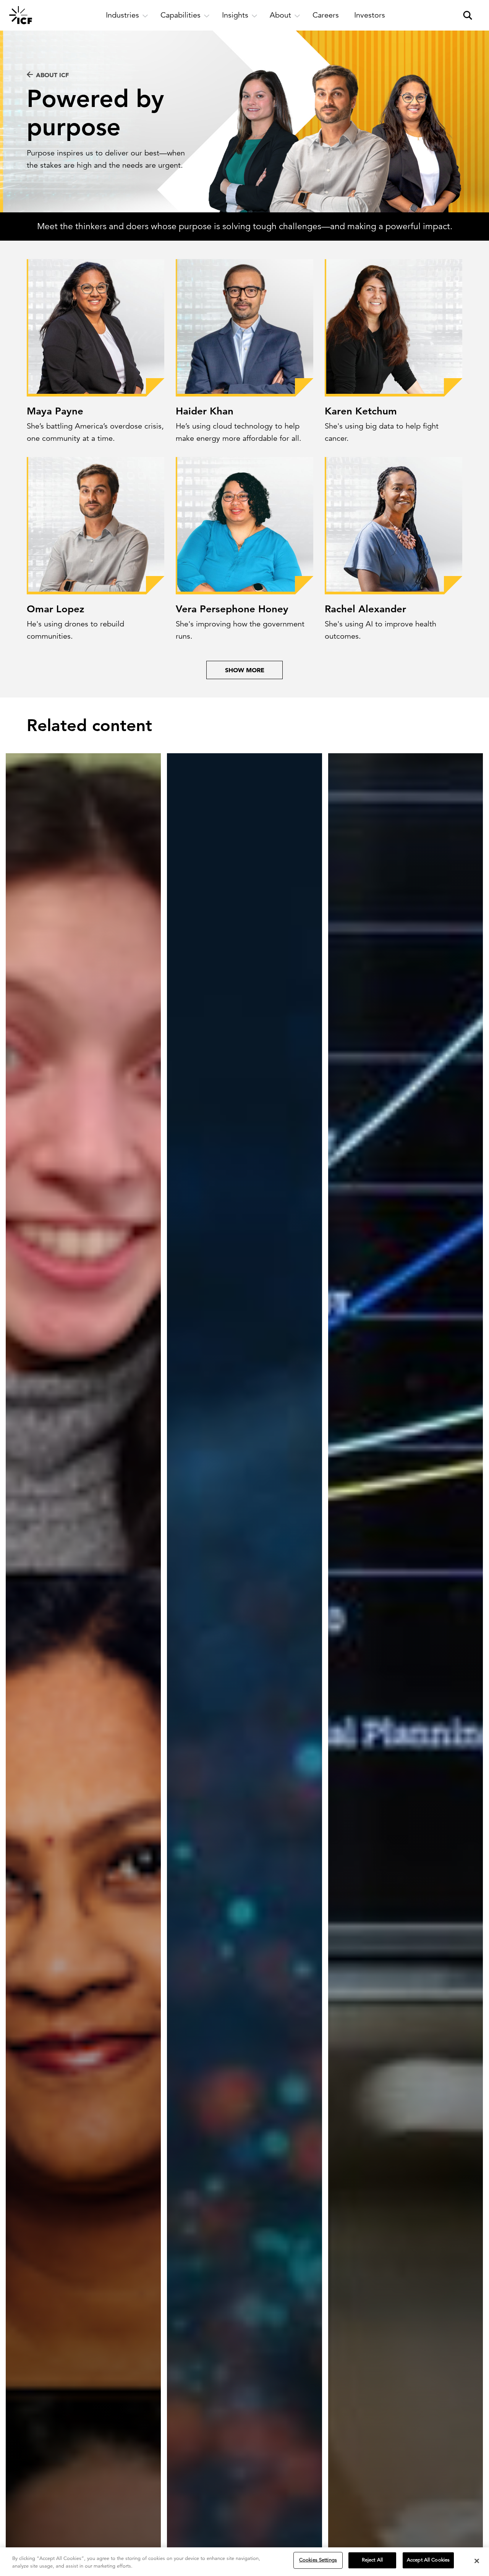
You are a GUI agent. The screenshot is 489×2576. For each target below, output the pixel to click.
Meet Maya (57, 381)
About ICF (52, 75)
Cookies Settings (318, 2560)
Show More (245, 670)
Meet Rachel (359, 579)
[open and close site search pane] (468, 15)
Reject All (372, 2560)
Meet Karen (357, 381)
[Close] (477, 2561)
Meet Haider (209, 381)
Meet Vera (206, 579)
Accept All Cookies (428, 2560)
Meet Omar (58, 579)
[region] (244, 2562)
